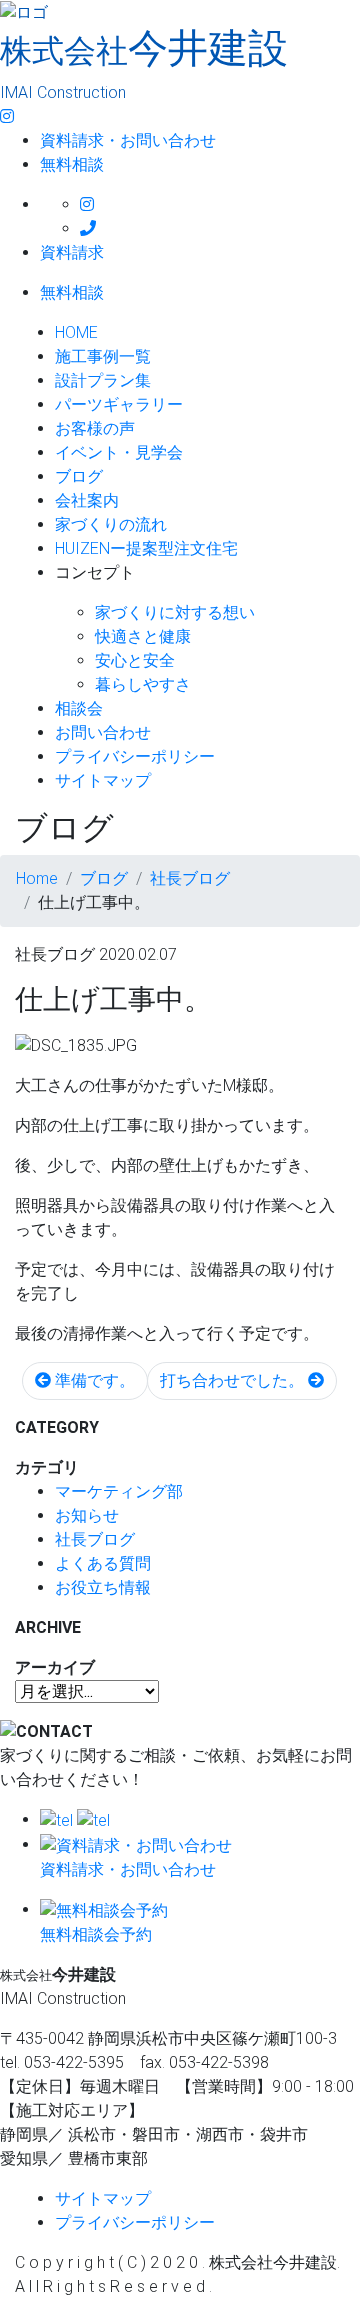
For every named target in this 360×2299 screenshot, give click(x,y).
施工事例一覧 (103, 356)
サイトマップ (103, 780)
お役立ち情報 (103, 1587)
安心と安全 (135, 660)
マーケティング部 (119, 1491)
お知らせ (87, 1515)
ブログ (79, 476)
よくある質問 (103, 1563)
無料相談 (72, 164)
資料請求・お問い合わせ (128, 140)
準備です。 (93, 1380)
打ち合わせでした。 (234, 1380)
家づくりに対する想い (175, 612)
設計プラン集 (103, 380)
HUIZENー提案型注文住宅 (146, 548)
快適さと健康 (143, 636)
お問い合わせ (103, 732)
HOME (76, 332)
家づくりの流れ (111, 524)
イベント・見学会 (119, 452)
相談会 (79, 708)
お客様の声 (95, 428)
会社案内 (87, 500)
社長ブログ (95, 1539)
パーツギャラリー (119, 404)
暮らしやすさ (143, 684)
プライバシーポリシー (135, 756)
